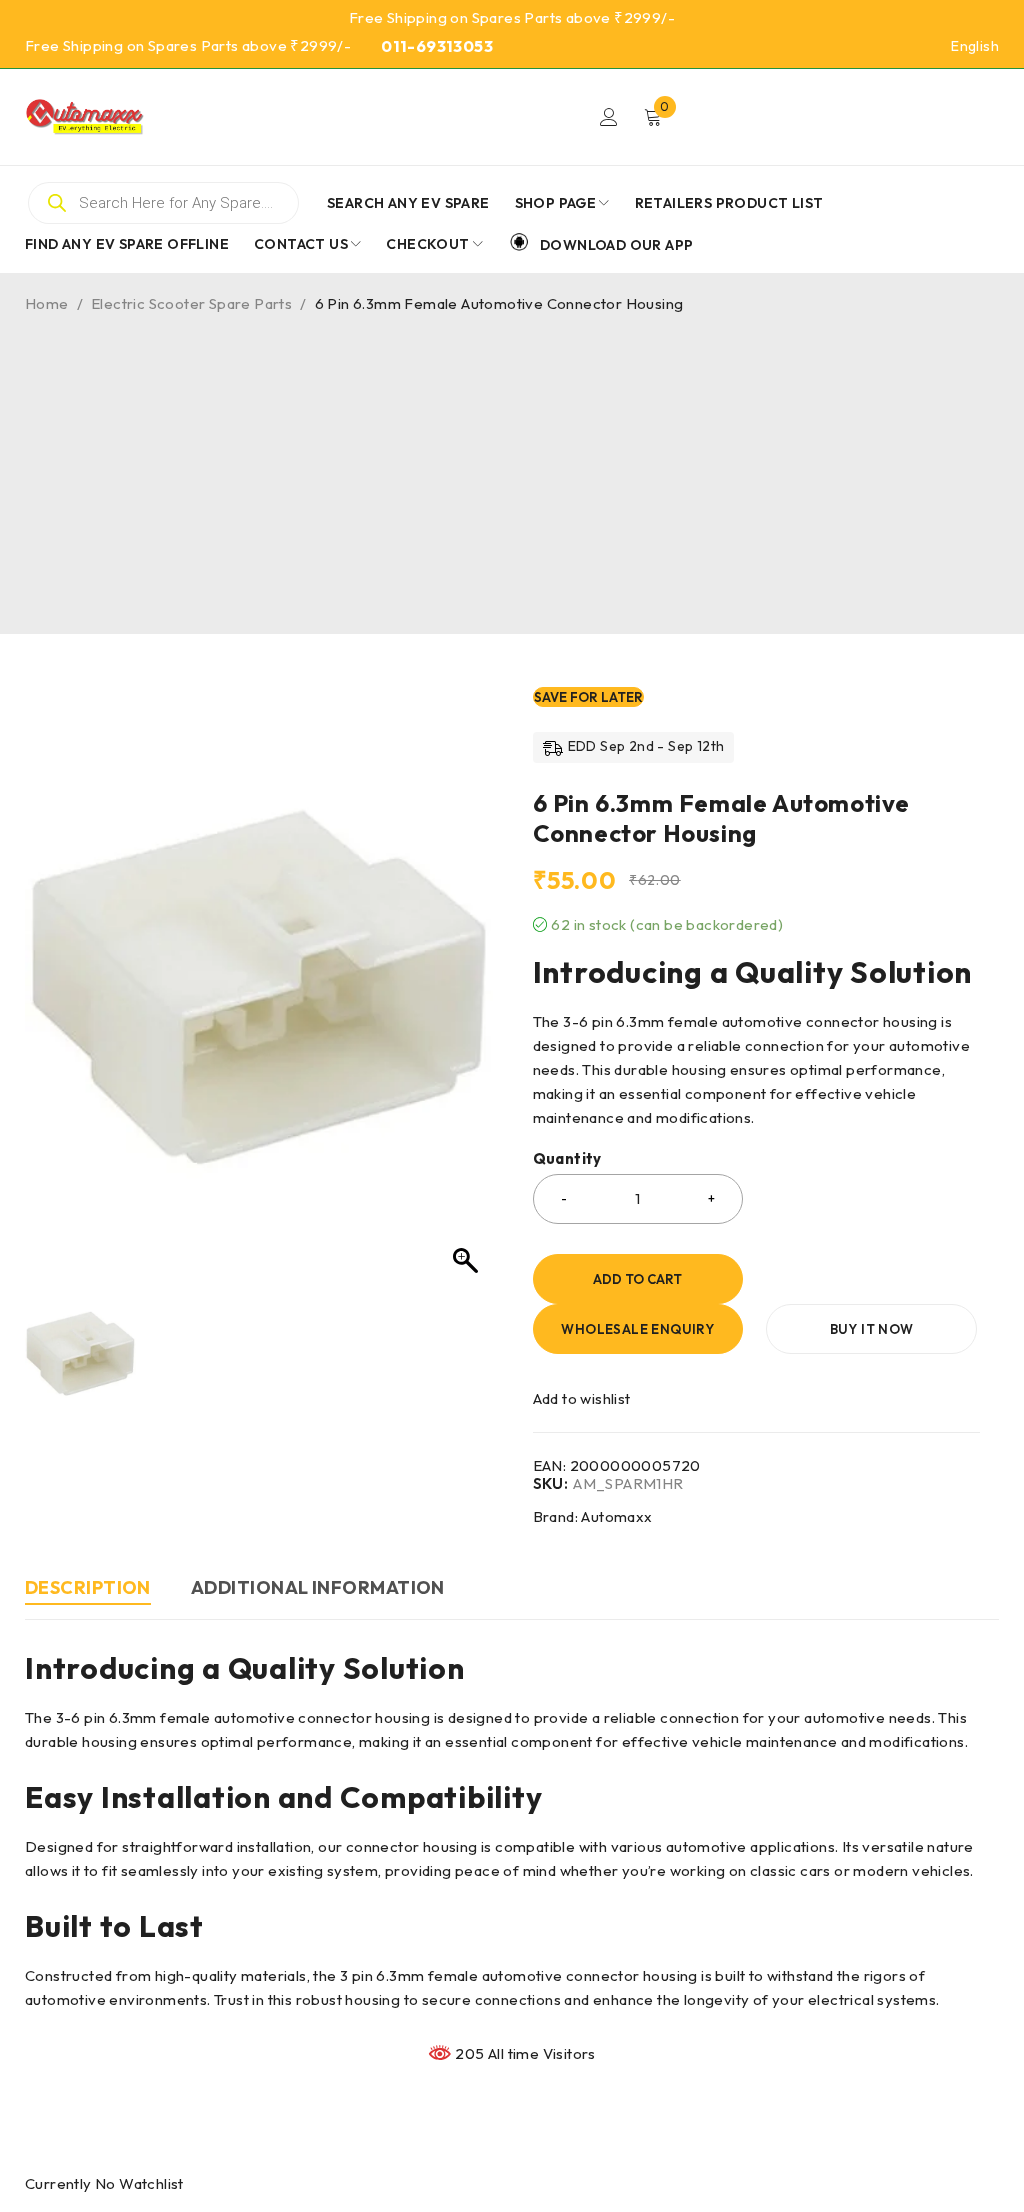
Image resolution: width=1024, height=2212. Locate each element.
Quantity (567, 1159)
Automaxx (616, 1516)
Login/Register (609, 117)
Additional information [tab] (318, 1587)
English (975, 46)
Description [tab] (88, 1587)
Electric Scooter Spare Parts (191, 303)
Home (47, 303)
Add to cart (637, 1279)
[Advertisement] (512, 464)
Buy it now (872, 1329)
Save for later (588, 697)
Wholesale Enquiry (637, 1329)
